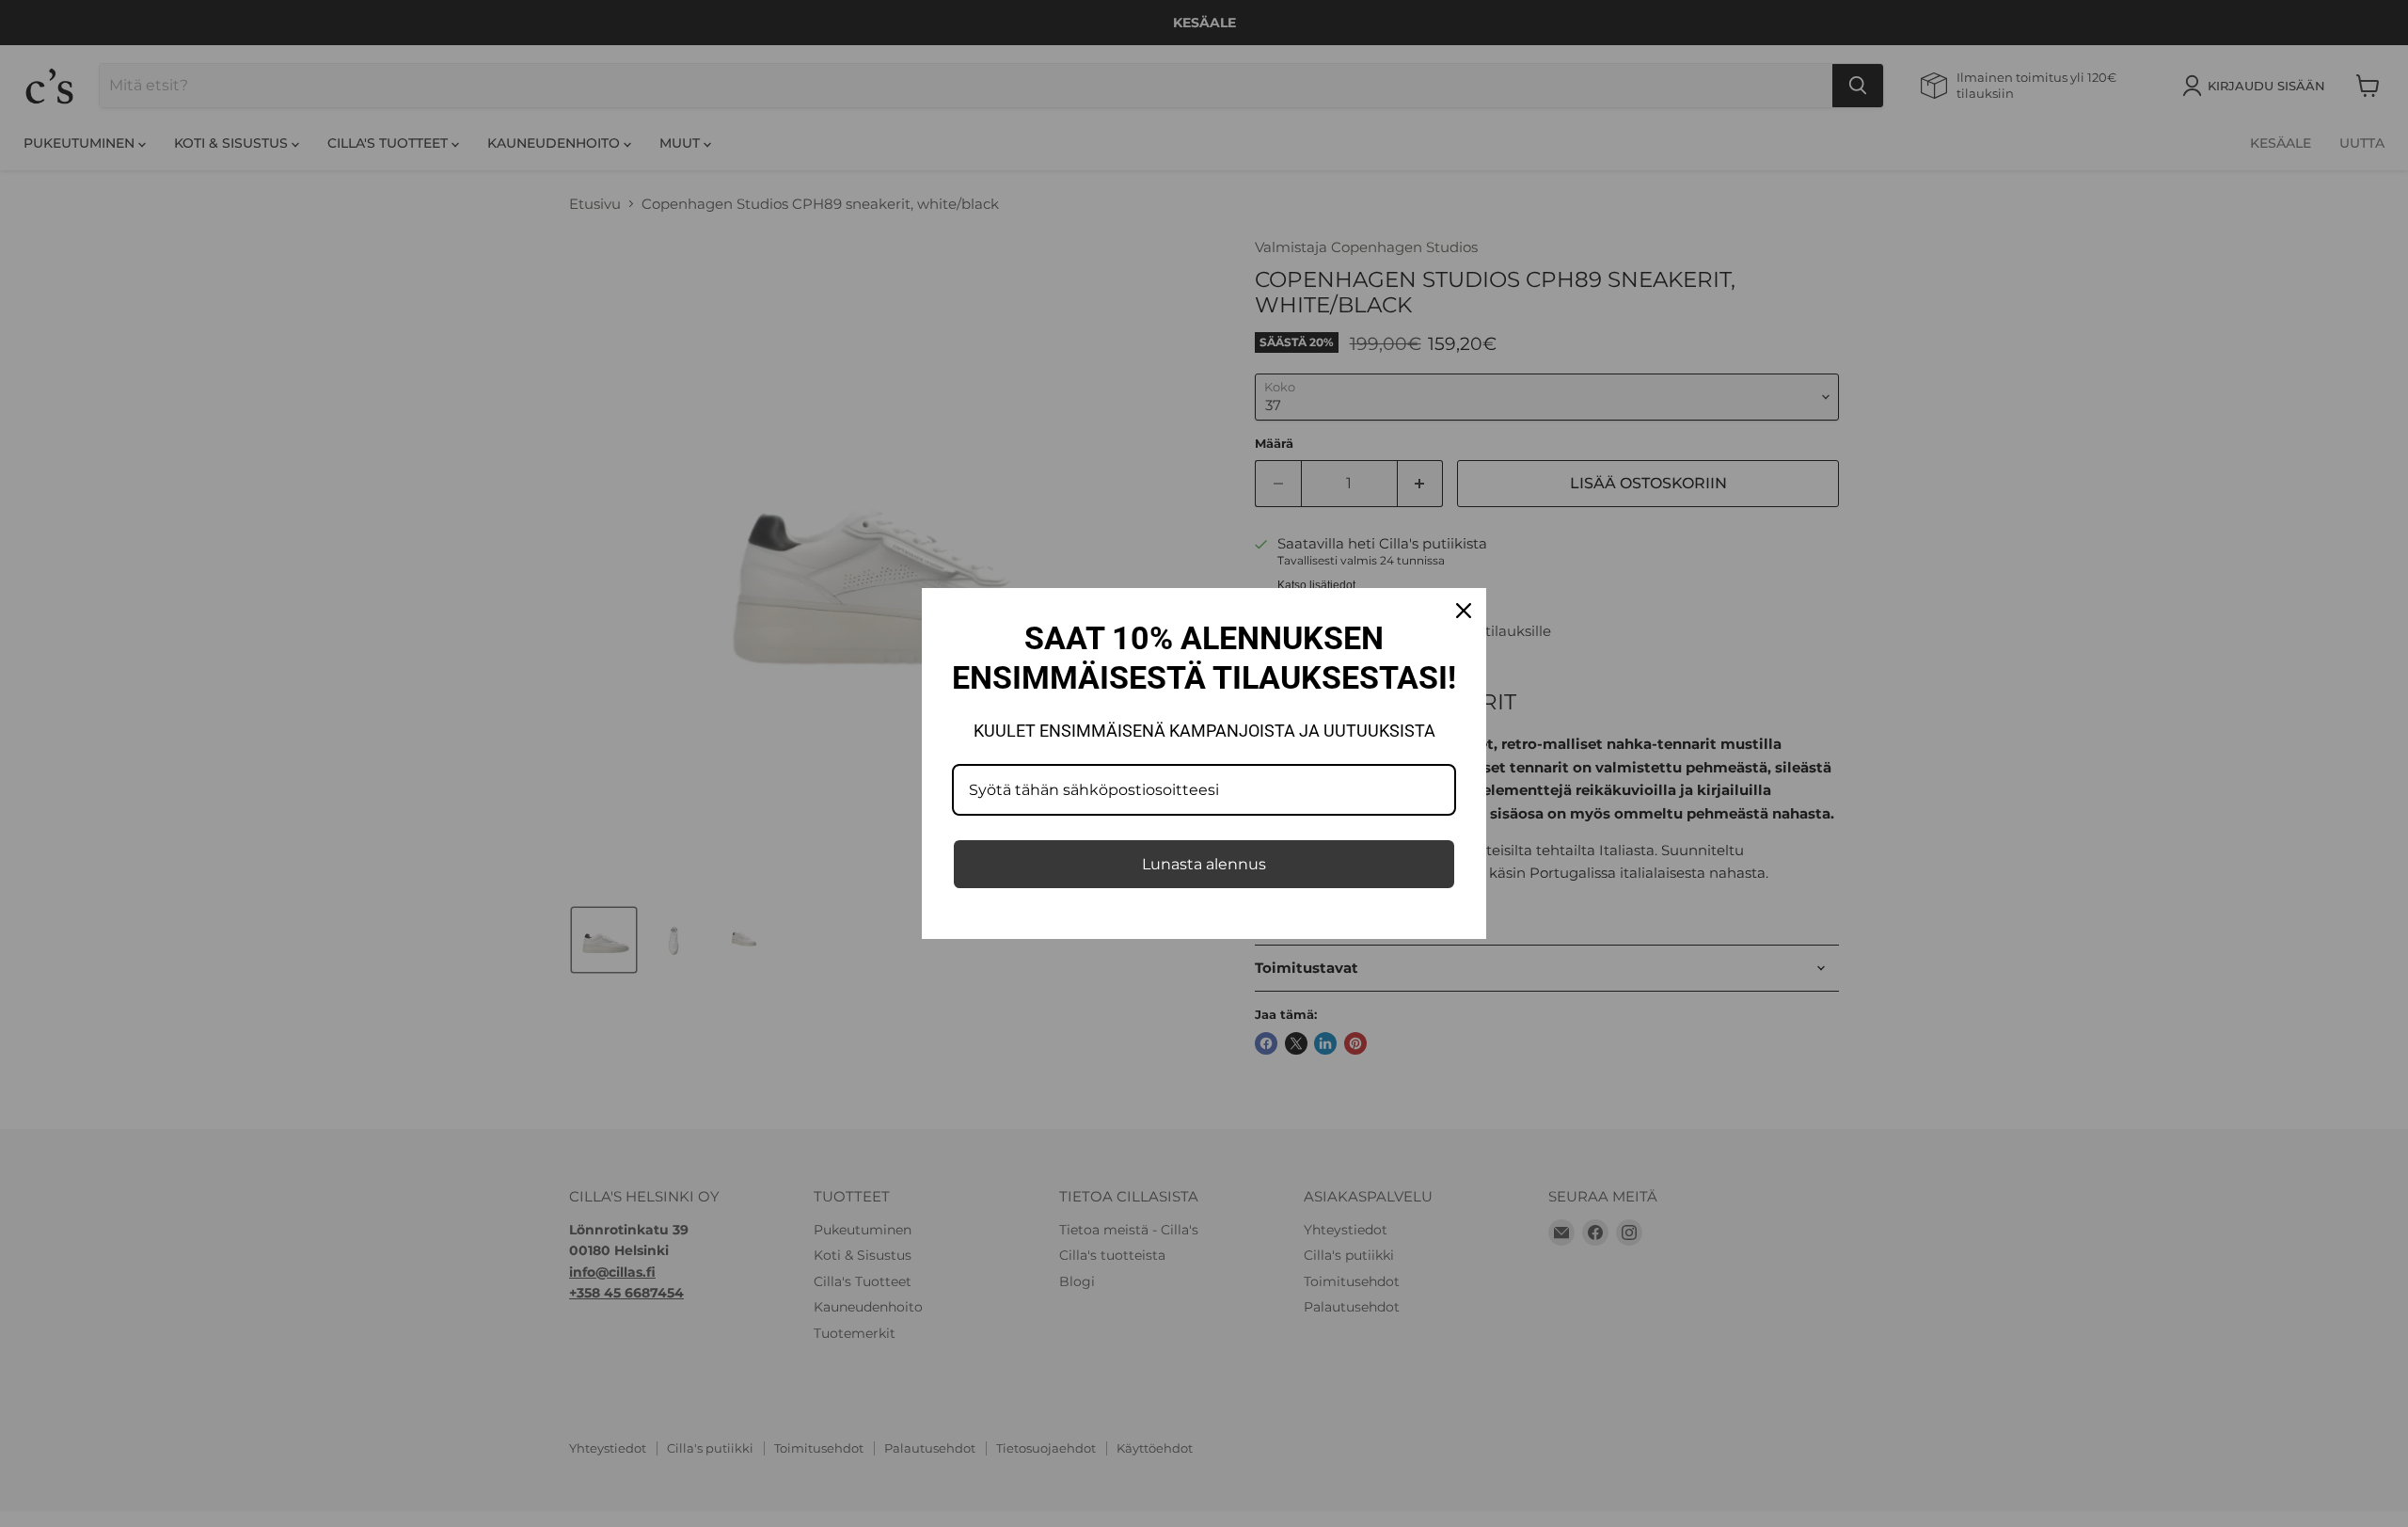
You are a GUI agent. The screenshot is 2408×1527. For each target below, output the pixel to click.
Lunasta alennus (1204, 864)
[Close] (1464, 611)
